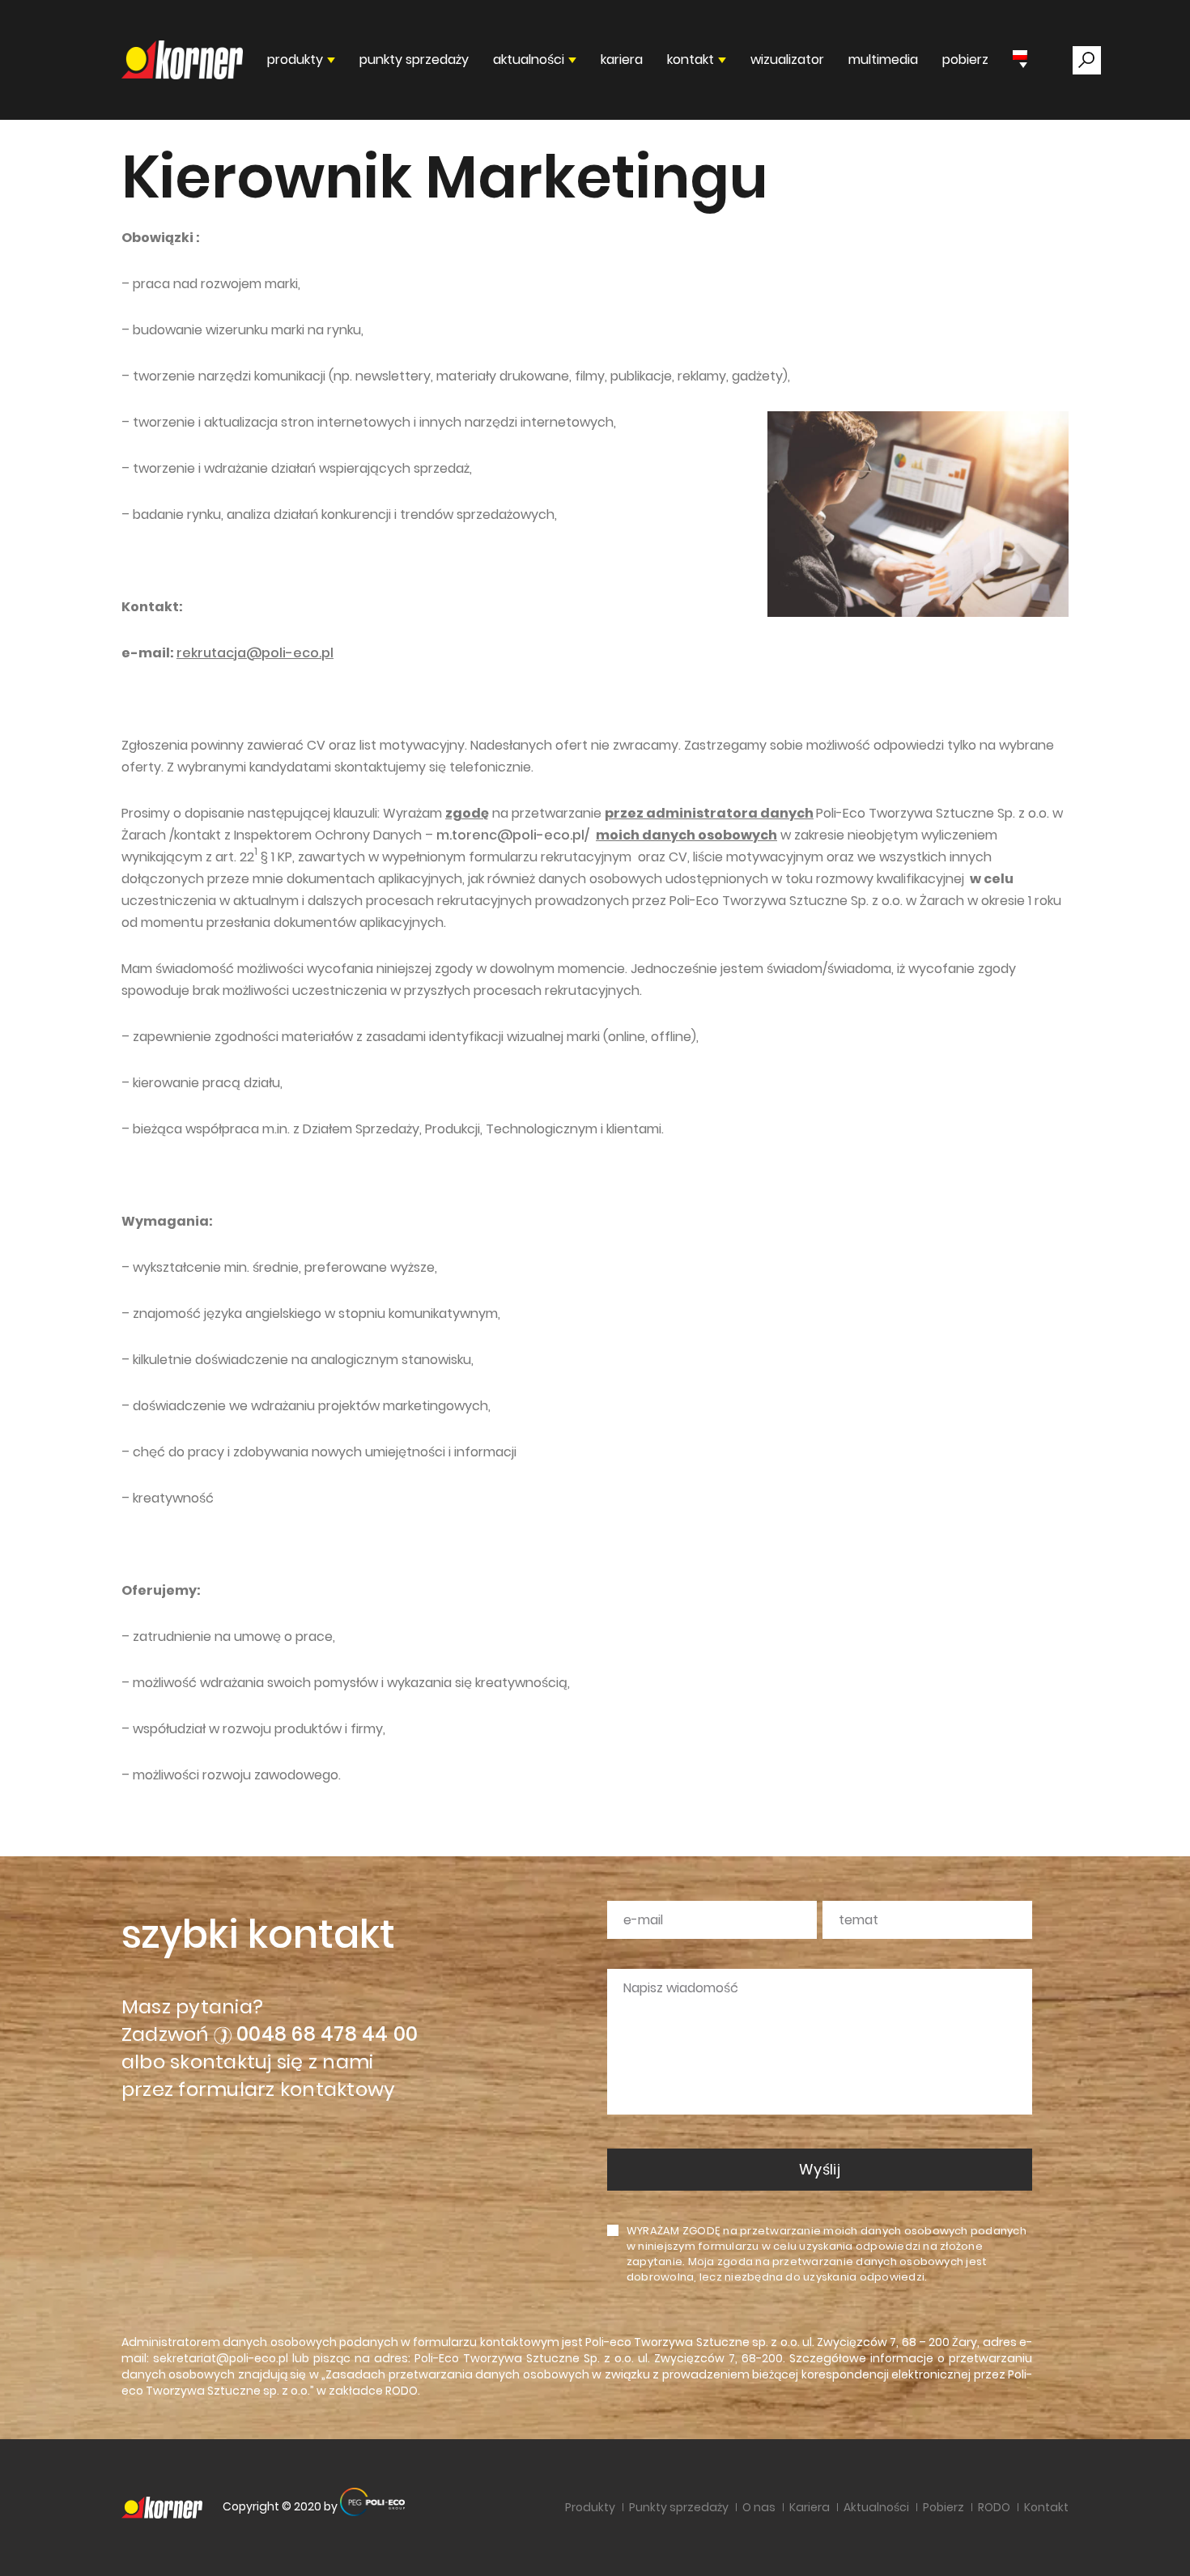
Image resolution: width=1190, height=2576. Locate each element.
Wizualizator (787, 60)
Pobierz (943, 2507)
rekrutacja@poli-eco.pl (255, 653)
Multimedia (883, 60)
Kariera (622, 60)
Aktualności (876, 2507)
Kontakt (1046, 2507)
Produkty (590, 2507)
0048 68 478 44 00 (327, 2034)
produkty (295, 60)
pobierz (965, 60)
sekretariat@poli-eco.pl (221, 2358)
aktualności (529, 60)
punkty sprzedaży (414, 60)
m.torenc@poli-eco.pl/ (513, 835)
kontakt (691, 60)
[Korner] (182, 60)
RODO (402, 2391)
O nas (759, 2507)
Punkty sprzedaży (679, 2507)
